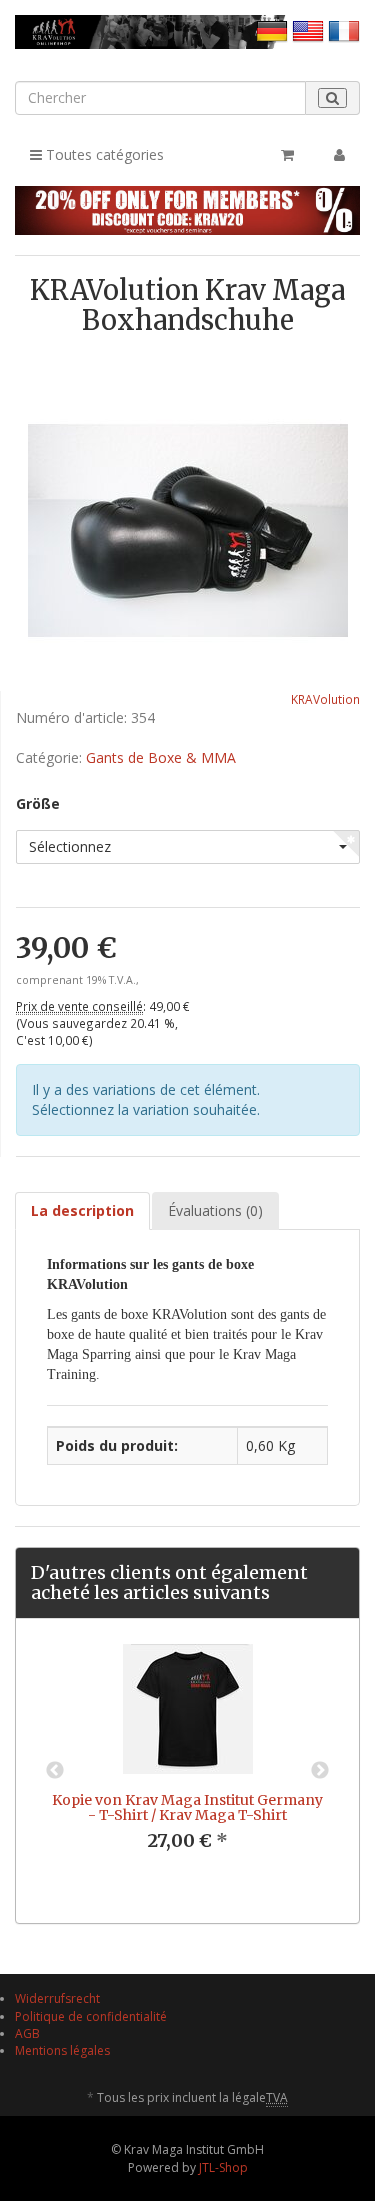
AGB (27, 2033)
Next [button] (320, 1771)
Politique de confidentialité (91, 2016)
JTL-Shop (223, 2167)
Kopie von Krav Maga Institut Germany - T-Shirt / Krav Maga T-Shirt (187, 1807)
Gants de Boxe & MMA (161, 757)
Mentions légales (62, 2050)
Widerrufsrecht (57, 1998)
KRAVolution (325, 699)
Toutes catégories (103, 154)
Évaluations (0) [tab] (215, 1210)
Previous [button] (55, 1771)
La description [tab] (82, 1210)
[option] (187, 1763)
